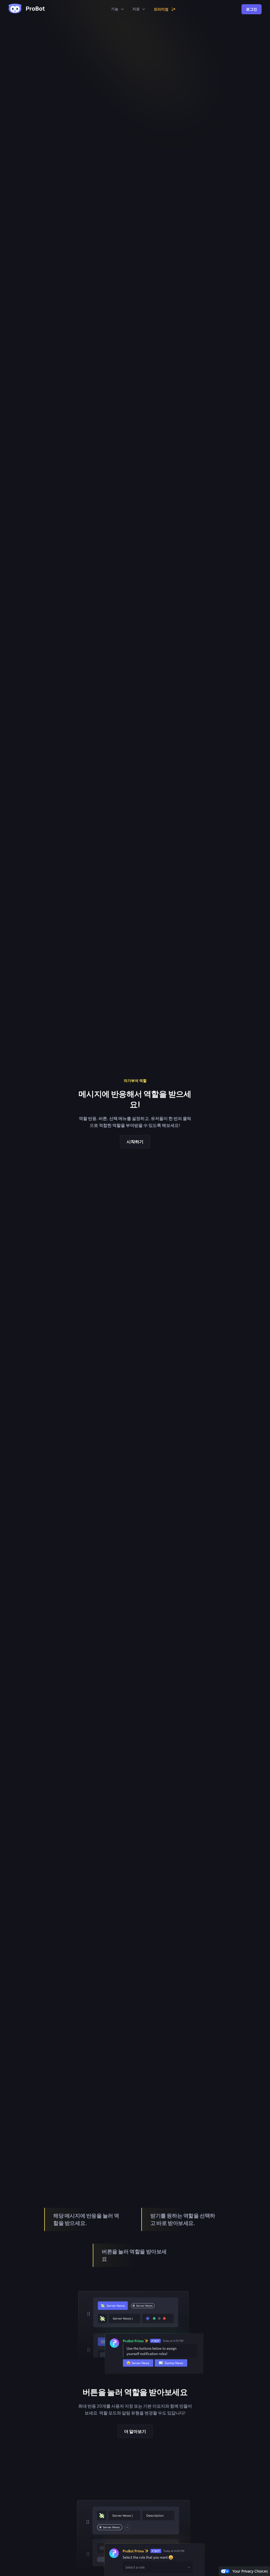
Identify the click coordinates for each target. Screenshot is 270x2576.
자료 (136, 9)
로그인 (252, 9)
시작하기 (135, 1142)
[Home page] (27, 9)
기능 (115, 9)
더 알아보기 (135, 2431)
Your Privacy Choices (250, 2571)
